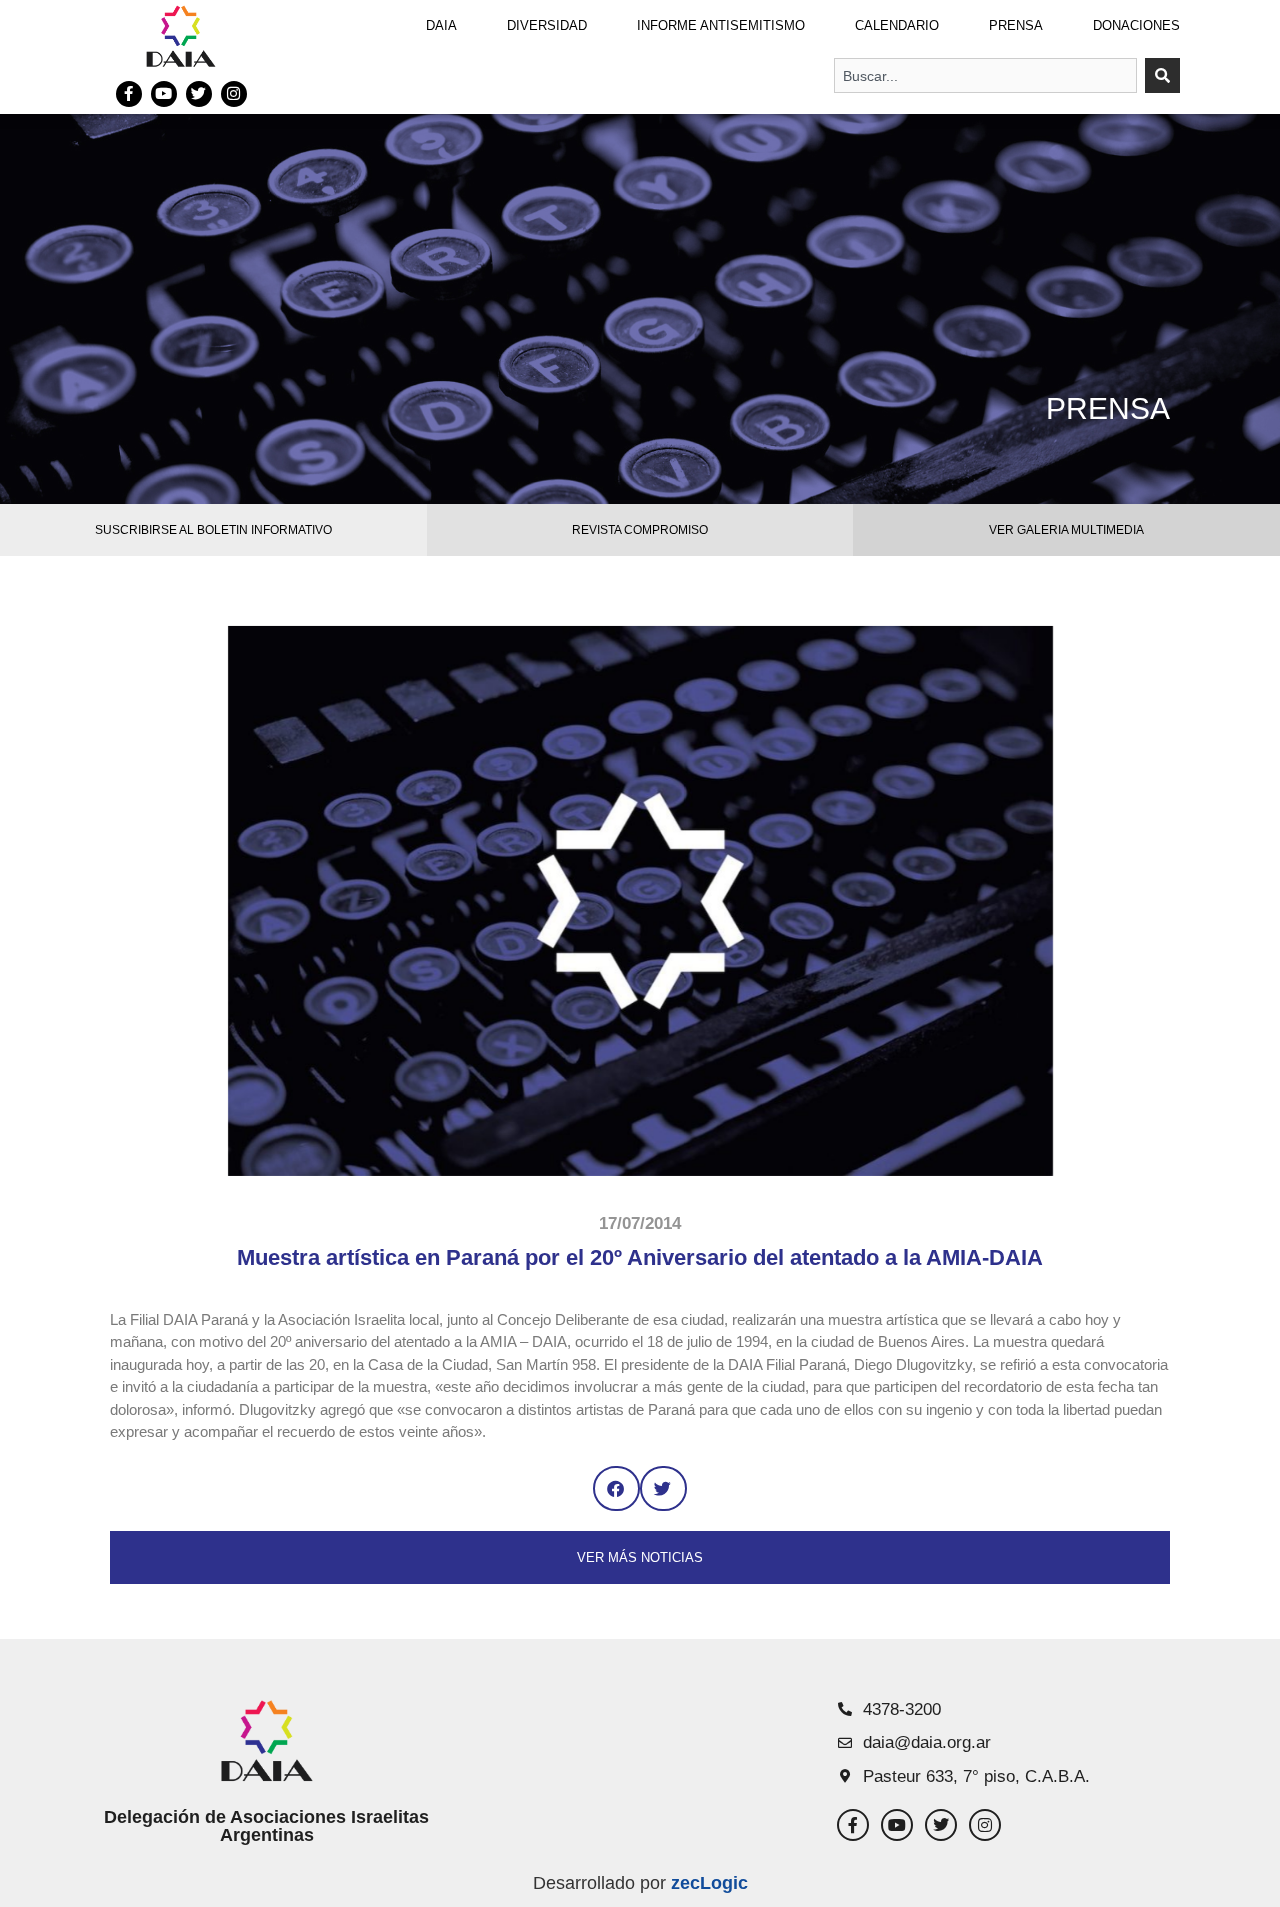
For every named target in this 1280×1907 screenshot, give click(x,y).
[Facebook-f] (129, 94)
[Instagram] (234, 94)
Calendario (897, 25)
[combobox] (985, 75)
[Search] (1162, 75)
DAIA (441, 25)
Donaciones (1136, 25)
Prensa (1016, 25)
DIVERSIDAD (547, 25)
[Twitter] (199, 94)
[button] (616, 1488)
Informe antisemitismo (721, 25)
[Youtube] (164, 94)
